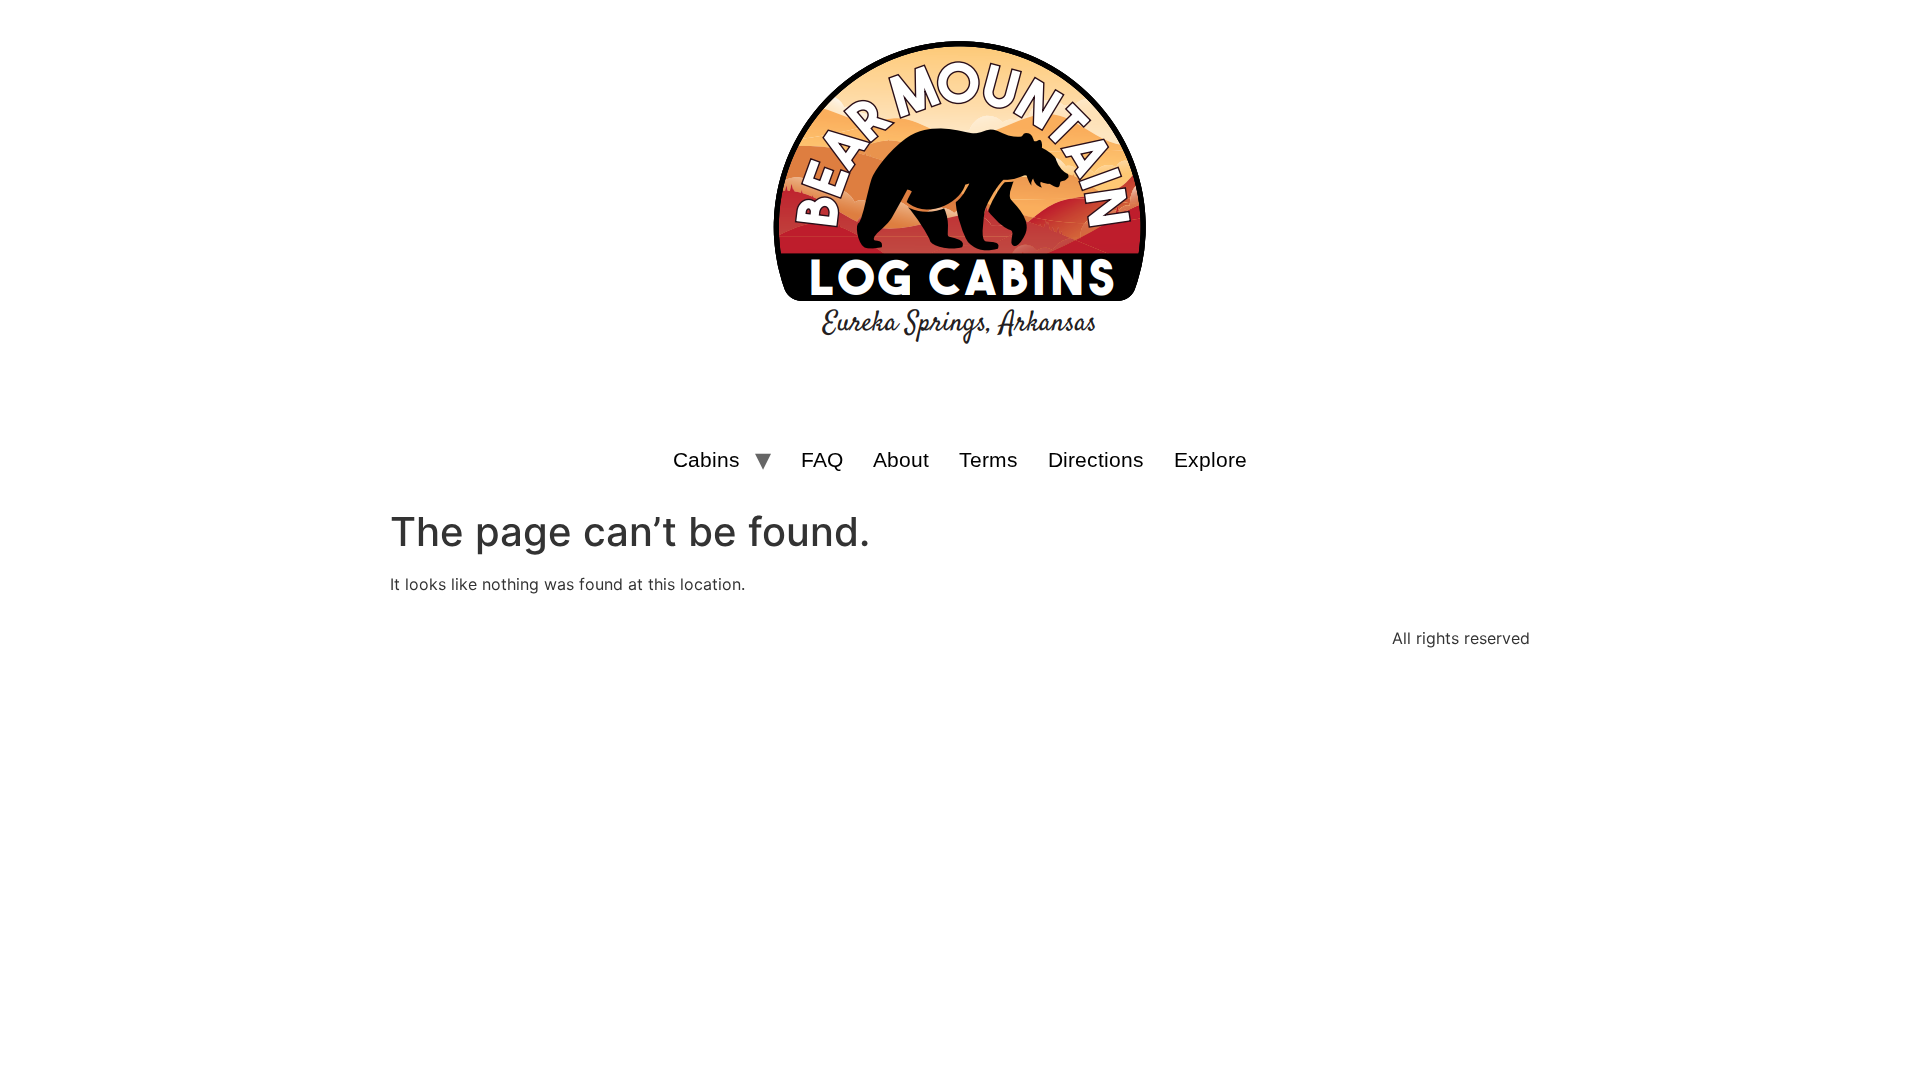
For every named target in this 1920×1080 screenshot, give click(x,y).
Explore (1210, 459)
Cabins (706, 459)
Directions (1096, 459)
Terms (988, 459)
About (901, 459)
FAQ (822, 459)
